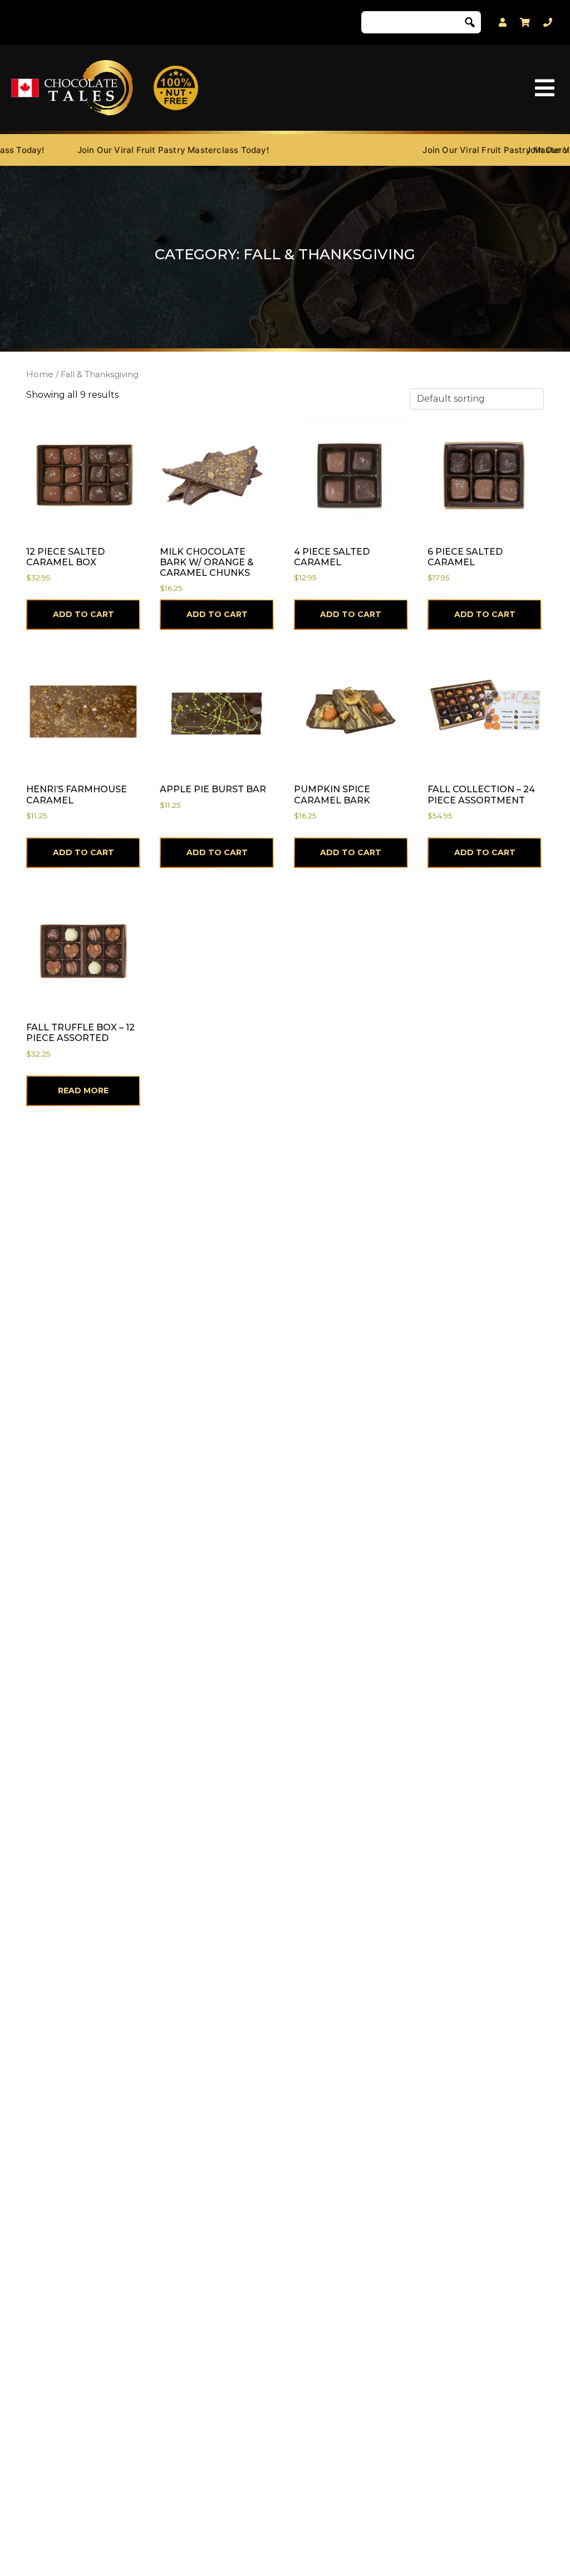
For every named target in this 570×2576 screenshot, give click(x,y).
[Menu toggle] (545, 88)
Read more (83, 1090)
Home (40, 374)
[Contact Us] (548, 23)
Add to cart (83, 614)
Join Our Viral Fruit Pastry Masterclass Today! (142, 150)
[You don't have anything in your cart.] (525, 22)
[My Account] (503, 23)
